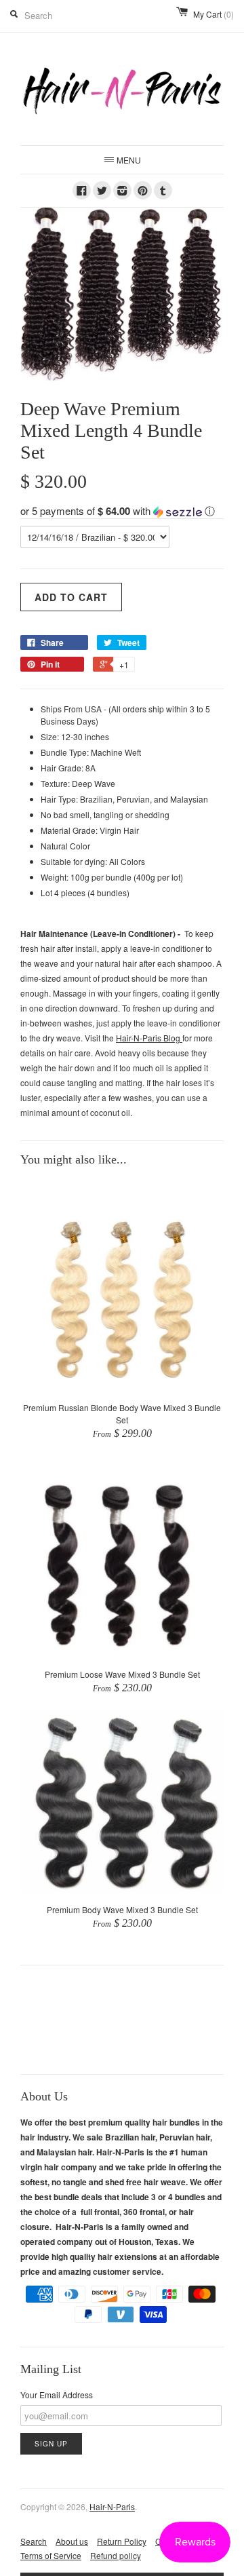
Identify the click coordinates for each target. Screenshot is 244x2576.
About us (72, 2541)
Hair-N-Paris (112, 2506)
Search (34, 2541)
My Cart (213, 14)
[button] (122, 511)
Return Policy (122, 2541)
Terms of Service (51, 2555)
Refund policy (116, 2555)
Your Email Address (57, 2395)
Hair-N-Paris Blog (149, 1038)
